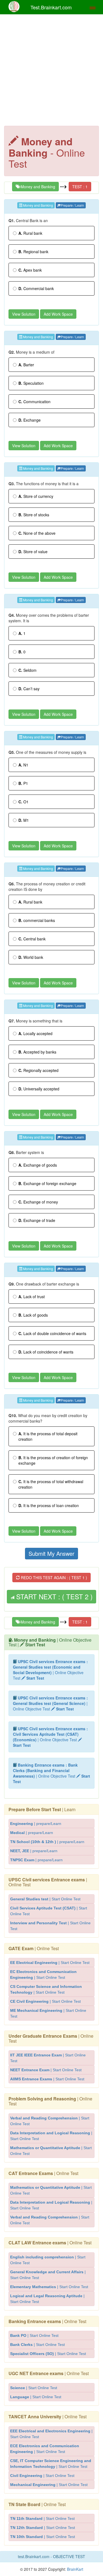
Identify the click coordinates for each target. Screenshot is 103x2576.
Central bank (32, 939)
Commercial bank (36, 288)
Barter (26, 365)
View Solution (24, 314)
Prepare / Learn (72, 205)
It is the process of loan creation (49, 1505)
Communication (34, 402)
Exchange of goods (38, 1165)
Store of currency (36, 496)
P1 (23, 783)
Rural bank (30, 233)
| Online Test (48, 1882)
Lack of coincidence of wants (46, 1352)
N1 (23, 765)
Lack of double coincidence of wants (52, 1333)
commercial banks (37, 920)
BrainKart (75, 2569)
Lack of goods (33, 1315)
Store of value (33, 552)
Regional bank (33, 252)
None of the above (37, 533)
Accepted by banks (37, 1052)
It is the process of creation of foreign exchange (53, 1460)
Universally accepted (39, 1089)
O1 (23, 802)
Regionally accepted (38, 1070)
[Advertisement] (51, 71)
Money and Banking (37, 187)
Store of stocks (34, 515)
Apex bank (30, 270)
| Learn (42, 1809)
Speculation (31, 383)
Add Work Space (58, 314)
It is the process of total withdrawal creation (51, 1484)
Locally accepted (35, 1033)
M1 (24, 820)
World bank (31, 957)
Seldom (27, 670)
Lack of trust (32, 1297)
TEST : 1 (80, 187)
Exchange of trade (37, 1220)
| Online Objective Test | (50, 1642)
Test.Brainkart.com (51, 7)
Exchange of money (38, 1202)
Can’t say (29, 689)
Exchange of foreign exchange (47, 1183)
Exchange (30, 420)
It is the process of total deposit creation (48, 1436)
